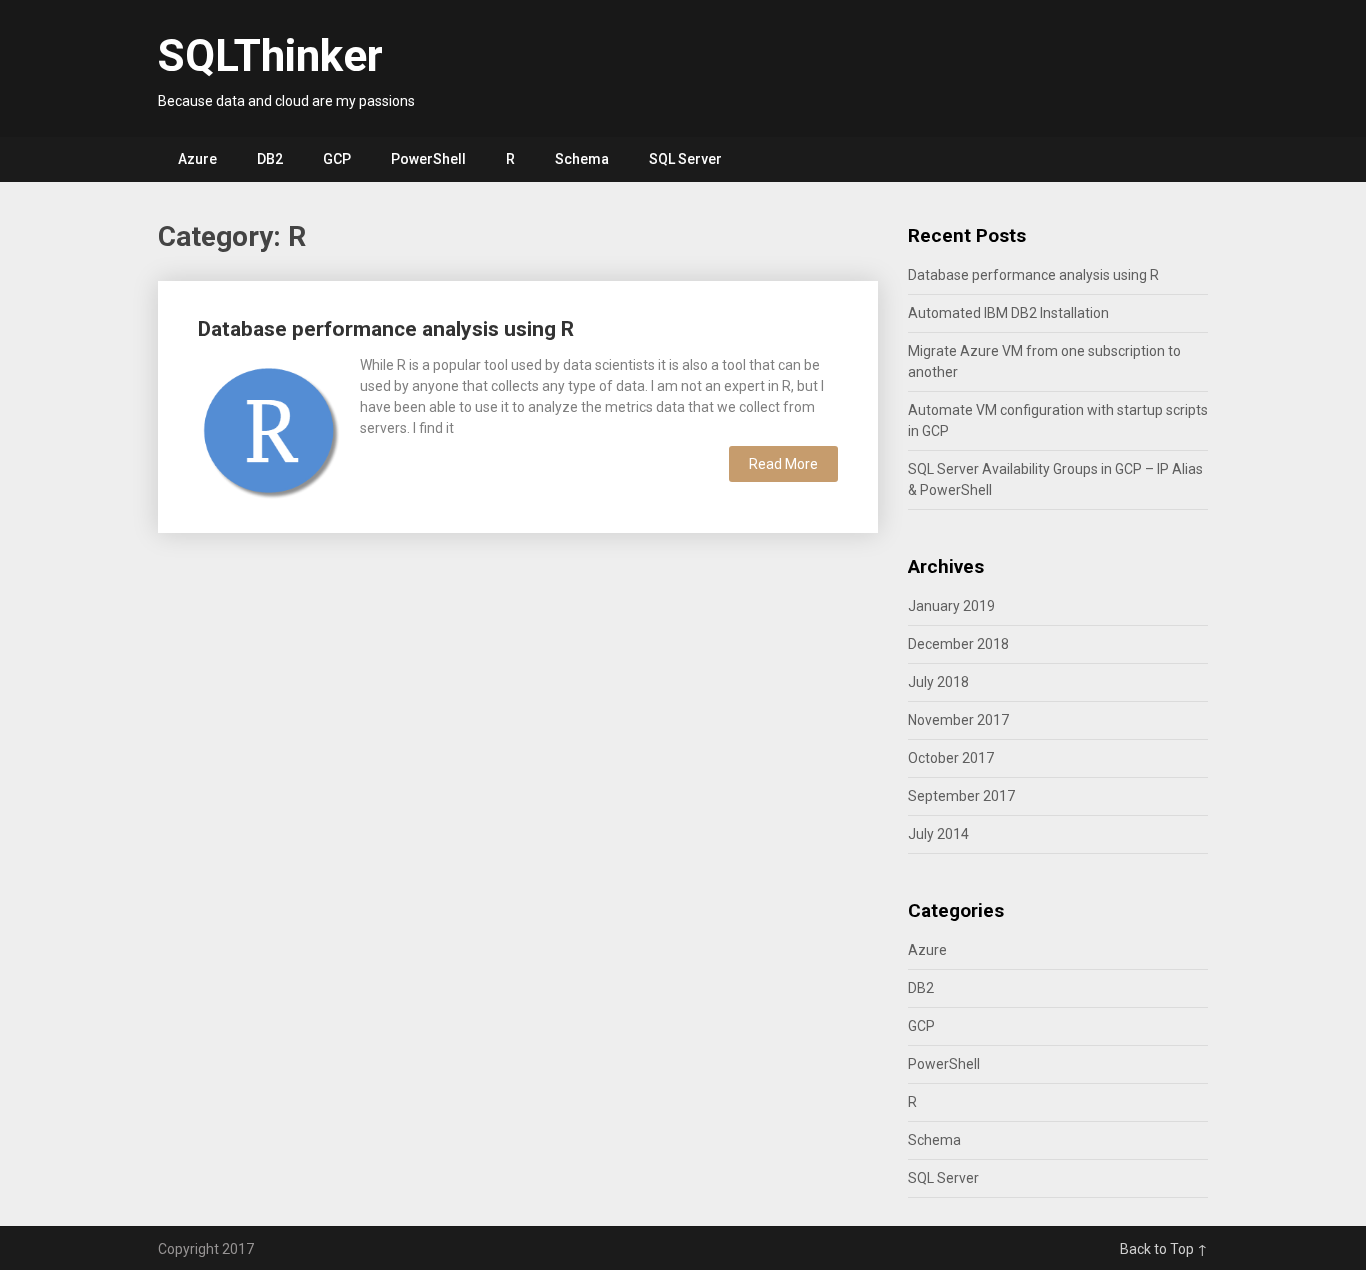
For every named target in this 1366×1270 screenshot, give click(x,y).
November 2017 (958, 720)
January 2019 (951, 606)
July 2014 (938, 834)
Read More (783, 464)
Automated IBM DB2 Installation (1008, 313)
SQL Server (685, 159)
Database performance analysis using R (386, 329)
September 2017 (961, 796)
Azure (197, 159)
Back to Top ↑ (1164, 1249)
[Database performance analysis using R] (269, 429)
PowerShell (428, 159)
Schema (582, 159)
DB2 (270, 159)
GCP (337, 159)
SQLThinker (270, 56)
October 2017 (951, 758)
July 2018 (938, 682)
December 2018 (958, 644)
